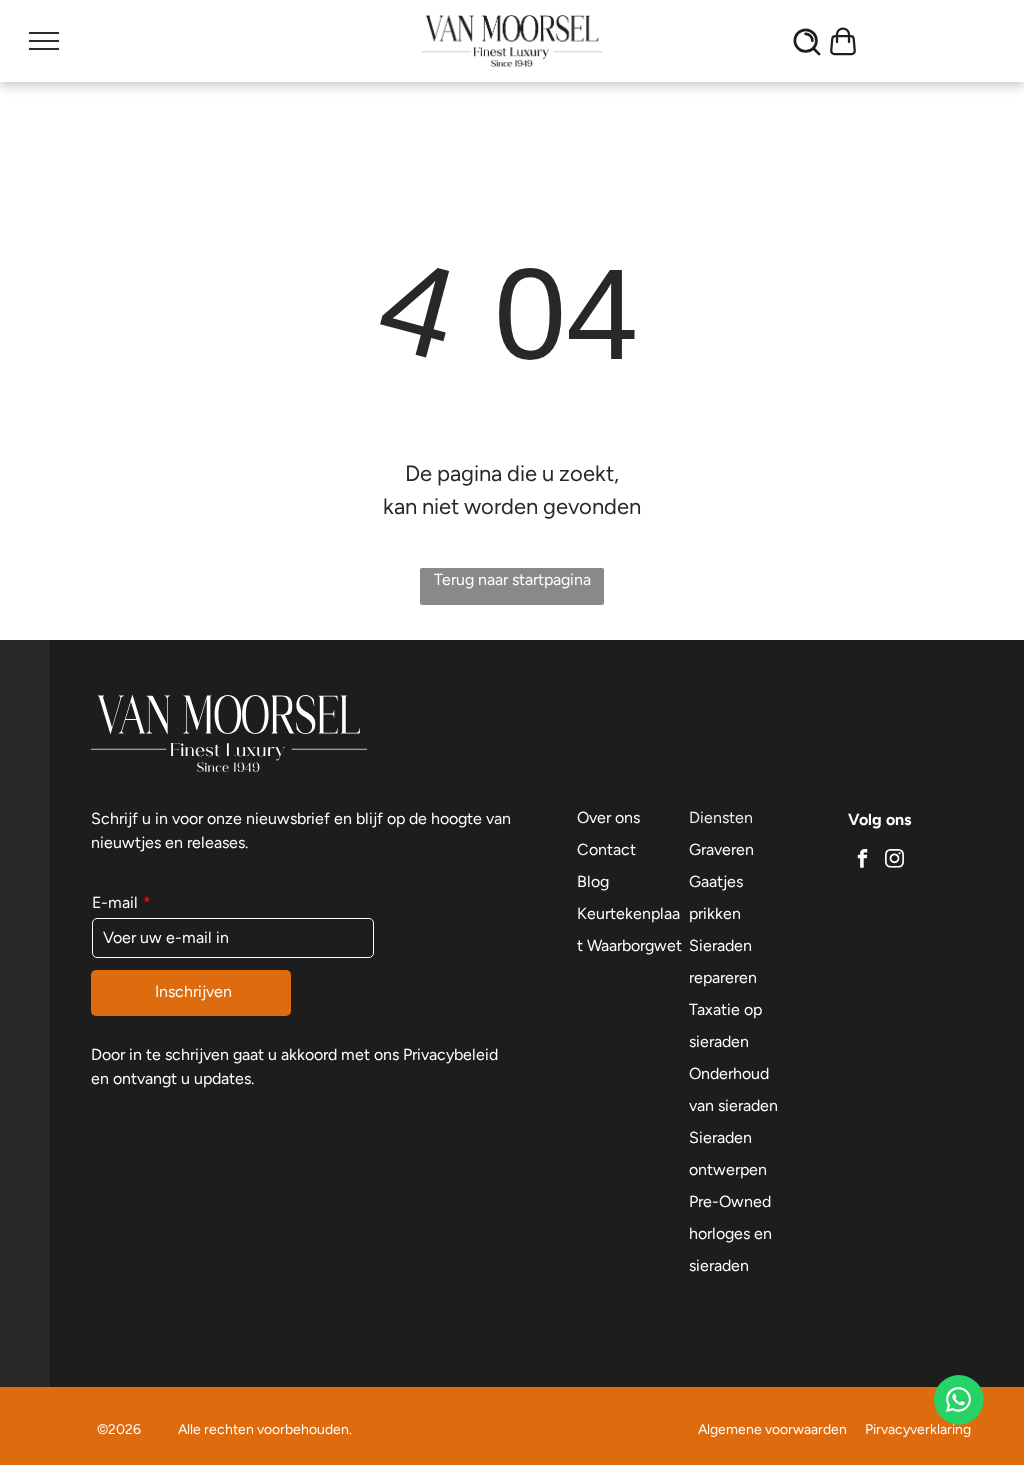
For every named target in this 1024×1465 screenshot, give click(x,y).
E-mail (115, 902)
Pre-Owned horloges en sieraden (730, 1233)
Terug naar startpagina (512, 579)
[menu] (44, 41)
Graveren (721, 849)
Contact (606, 849)
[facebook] (862, 860)
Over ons (608, 817)
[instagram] (894, 860)
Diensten (721, 817)
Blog (593, 881)
